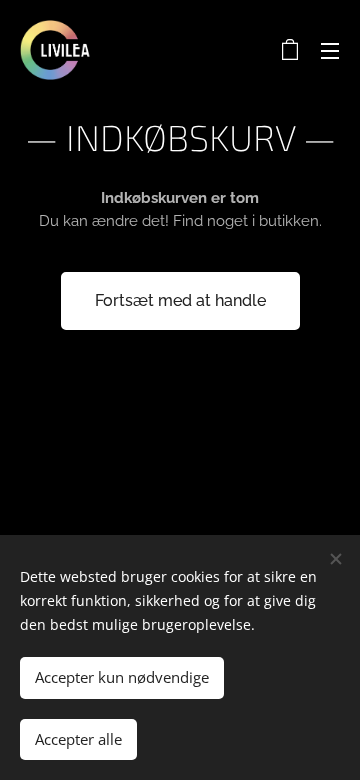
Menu (330, 50)
